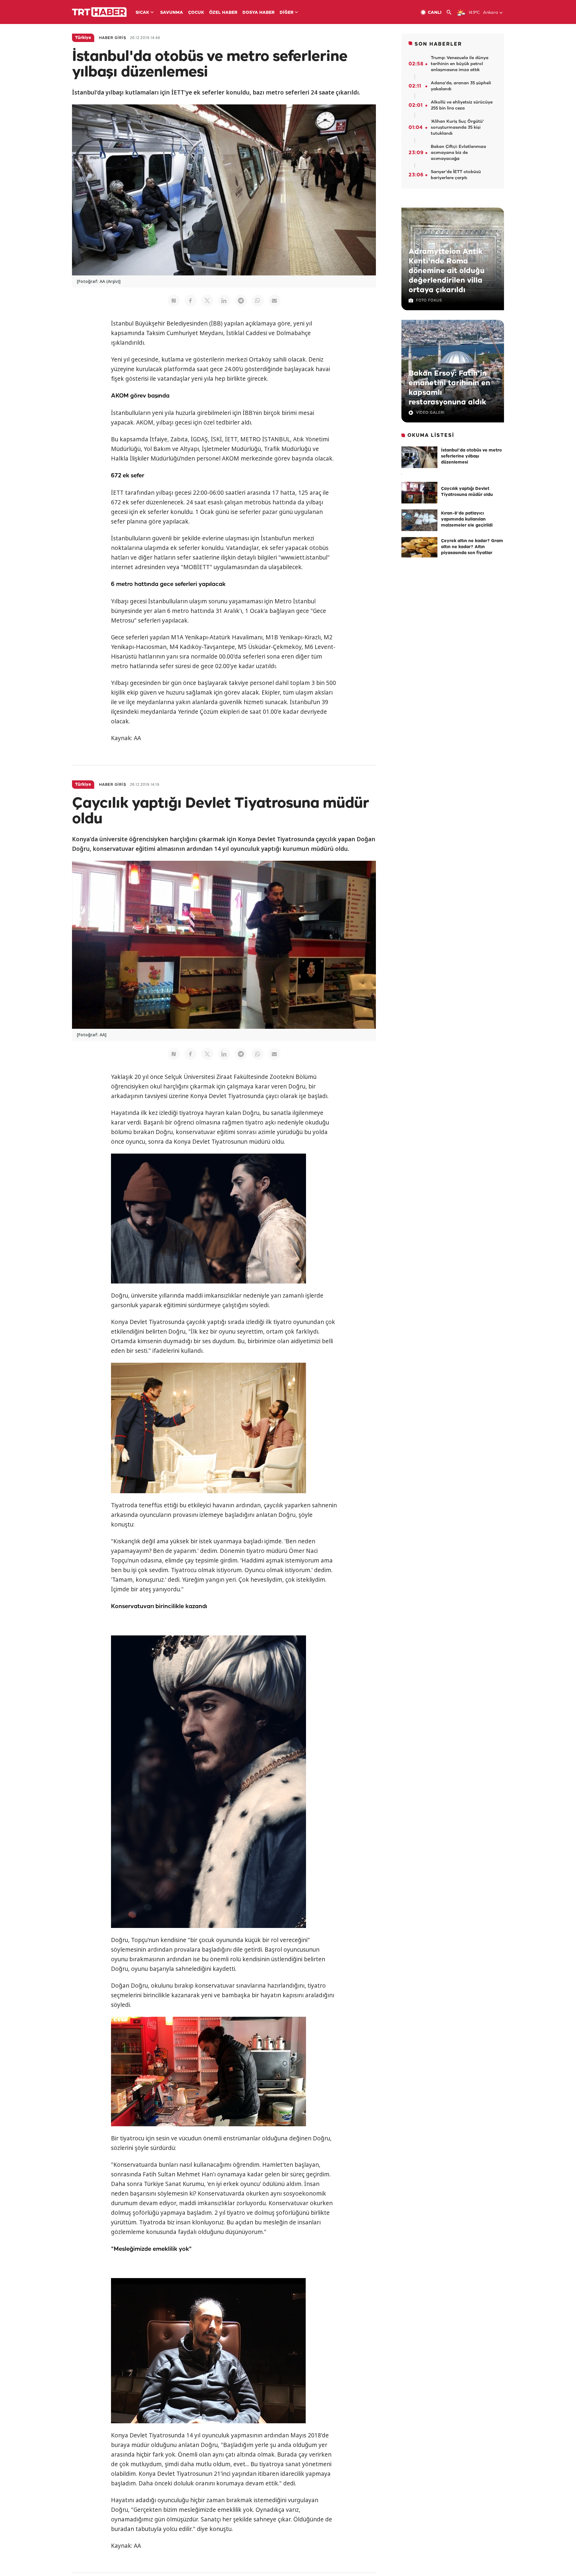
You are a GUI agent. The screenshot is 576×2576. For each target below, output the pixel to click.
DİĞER (286, 13)
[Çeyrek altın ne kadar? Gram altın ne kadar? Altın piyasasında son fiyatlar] (419, 548)
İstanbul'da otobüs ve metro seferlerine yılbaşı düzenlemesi (471, 456)
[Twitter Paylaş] (207, 301)
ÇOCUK (196, 13)
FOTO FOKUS (429, 300)
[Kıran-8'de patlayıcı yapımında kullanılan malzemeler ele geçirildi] (419, 520)
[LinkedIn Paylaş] (224, 301)
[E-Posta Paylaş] (274, 301)
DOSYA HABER (258, 13)
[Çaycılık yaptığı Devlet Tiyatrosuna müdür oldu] (419, 493)
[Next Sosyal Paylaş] (174, 301)
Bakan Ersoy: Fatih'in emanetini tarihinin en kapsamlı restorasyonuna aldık (449, 388)
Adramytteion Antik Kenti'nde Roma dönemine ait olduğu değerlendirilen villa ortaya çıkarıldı (447, 271)
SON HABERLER (438, 44)
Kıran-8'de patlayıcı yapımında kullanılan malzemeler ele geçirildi (467, 519)
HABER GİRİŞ (113, 38)
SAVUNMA (172, 13)
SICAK (142, 13)
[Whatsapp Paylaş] (258, 301)
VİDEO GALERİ (430, 413)
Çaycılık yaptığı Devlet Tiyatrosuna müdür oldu (467, 492)
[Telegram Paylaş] (241, 301)
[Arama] (451, 12)
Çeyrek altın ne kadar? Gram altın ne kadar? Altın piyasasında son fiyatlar (472, 547)
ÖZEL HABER (223, 13)
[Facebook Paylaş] (190, 301)
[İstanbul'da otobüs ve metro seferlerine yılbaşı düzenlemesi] (419, 457)
